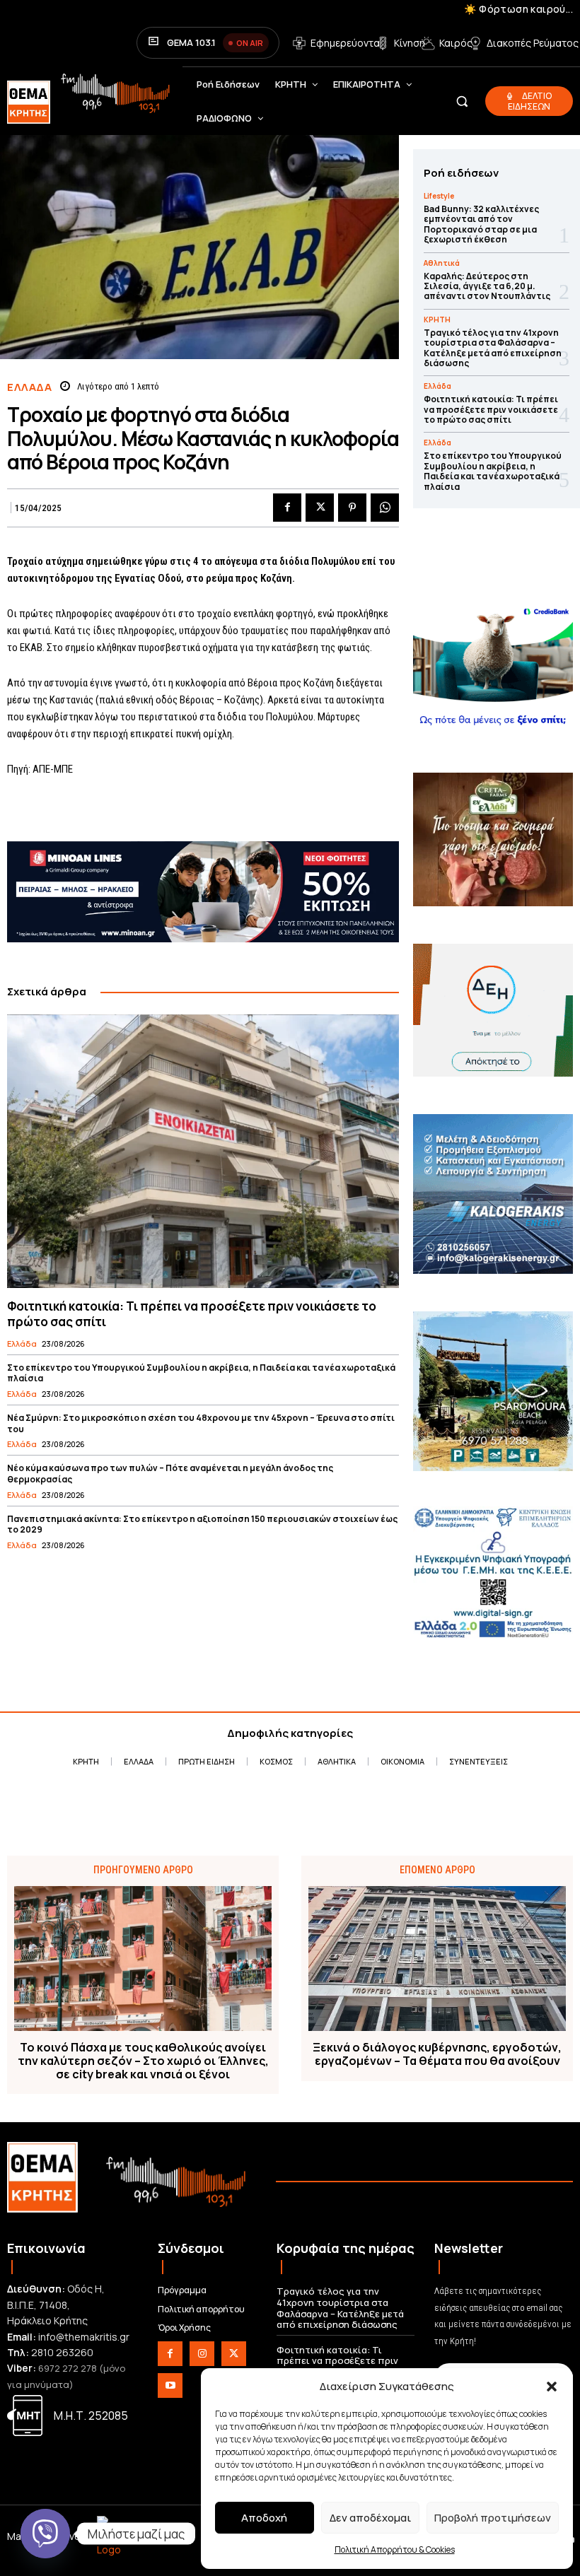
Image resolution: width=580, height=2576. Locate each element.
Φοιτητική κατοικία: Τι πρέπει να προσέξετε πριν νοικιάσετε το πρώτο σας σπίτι (192, 1314)
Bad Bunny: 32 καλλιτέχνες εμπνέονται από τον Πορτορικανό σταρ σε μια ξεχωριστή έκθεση (481, 224)
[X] (320, 508)
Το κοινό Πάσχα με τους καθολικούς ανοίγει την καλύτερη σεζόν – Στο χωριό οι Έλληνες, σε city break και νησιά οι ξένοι (143, 2061)
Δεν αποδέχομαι (370, 2518)
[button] (552, 2387)
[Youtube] (170, 2385)
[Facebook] (287, 508)
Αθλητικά (442, 263)
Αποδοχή (264, 2518)
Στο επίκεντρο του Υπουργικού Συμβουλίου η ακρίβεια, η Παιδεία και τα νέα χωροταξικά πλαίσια (201, 1373)
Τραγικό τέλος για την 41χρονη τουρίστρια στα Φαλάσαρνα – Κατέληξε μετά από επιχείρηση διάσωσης (493, 348)
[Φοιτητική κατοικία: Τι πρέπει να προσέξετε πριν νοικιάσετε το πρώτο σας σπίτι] (203, 1152)
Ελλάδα (29, 387)
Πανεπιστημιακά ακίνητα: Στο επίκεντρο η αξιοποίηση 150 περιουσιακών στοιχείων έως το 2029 (202, 1524)
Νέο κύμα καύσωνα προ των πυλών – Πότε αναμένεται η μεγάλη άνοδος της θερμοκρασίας (170, 1474)
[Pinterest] (352, 508)
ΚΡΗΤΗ (437, 320)
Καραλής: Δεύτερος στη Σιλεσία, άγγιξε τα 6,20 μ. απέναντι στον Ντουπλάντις (487, 286)
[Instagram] (202, 2354)
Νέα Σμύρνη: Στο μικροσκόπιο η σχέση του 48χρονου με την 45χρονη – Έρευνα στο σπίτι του (201, 1423)
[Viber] (45, 2534)
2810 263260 (62, 2352)
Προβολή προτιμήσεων (493, 2518)
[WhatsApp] (385, 508)
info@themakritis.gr (84, 2337)
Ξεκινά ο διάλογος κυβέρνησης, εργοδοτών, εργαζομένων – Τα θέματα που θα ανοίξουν (437, 2054)
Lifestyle (439, 196)
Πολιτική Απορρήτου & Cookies (395, 2549)
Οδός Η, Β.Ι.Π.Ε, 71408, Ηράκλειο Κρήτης (56, 2305)
